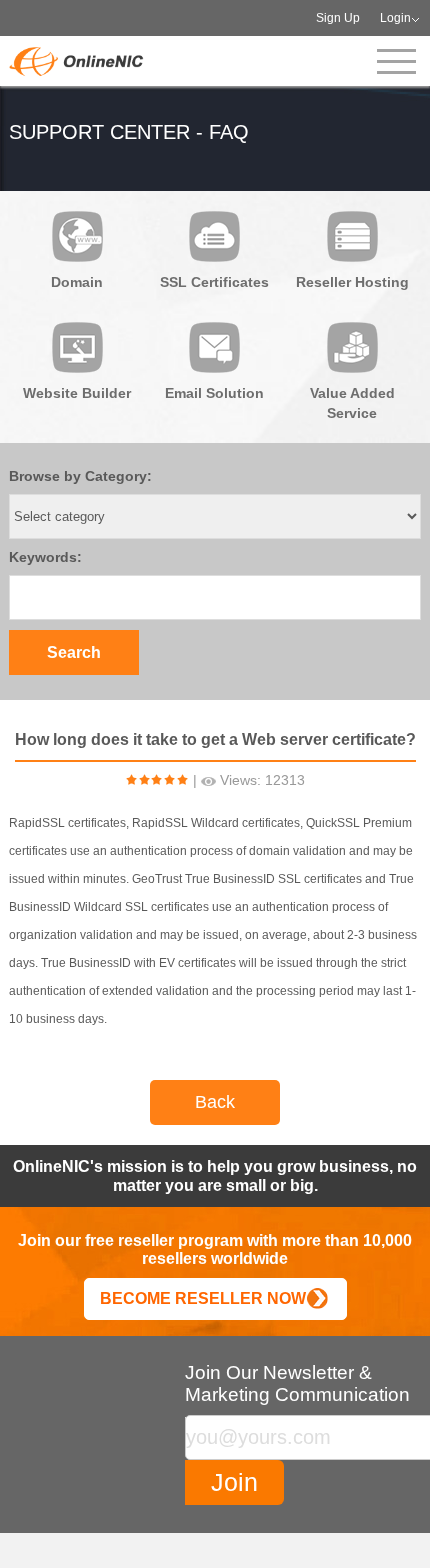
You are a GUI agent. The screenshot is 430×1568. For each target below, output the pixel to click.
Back (215, 1102)
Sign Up (338, 18)
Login (395, 18)
